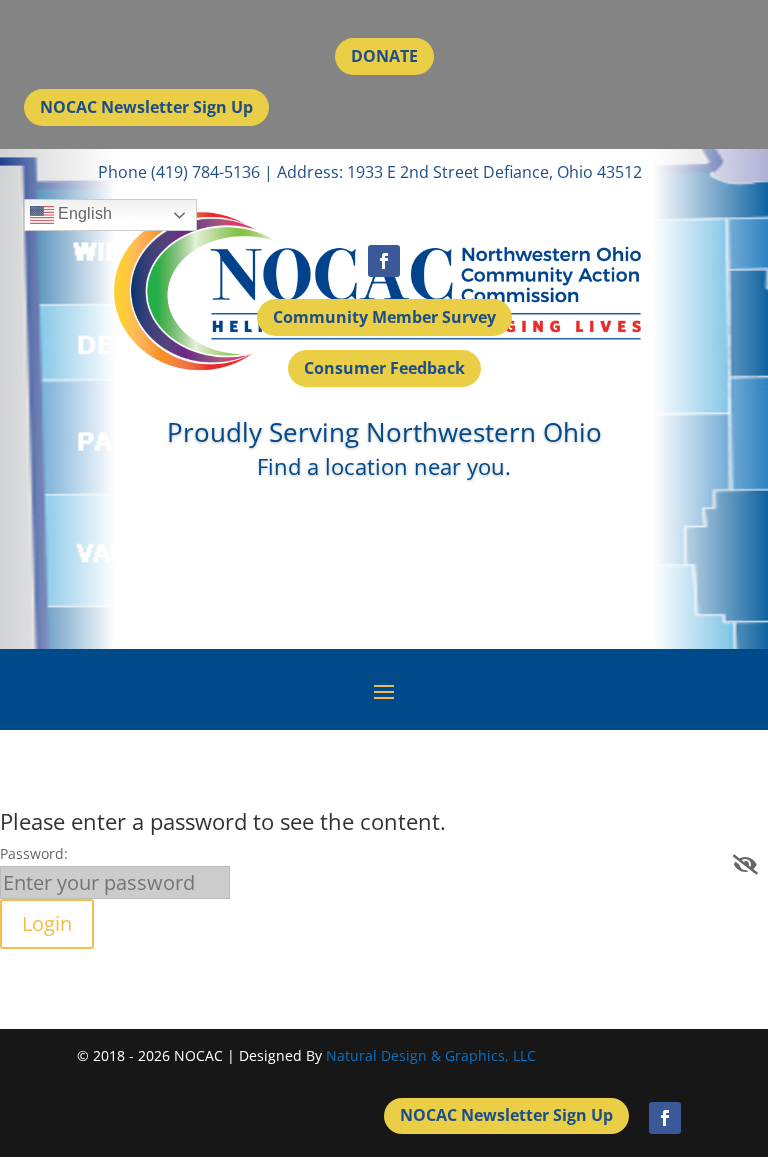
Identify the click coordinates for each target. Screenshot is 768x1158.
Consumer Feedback (384, 368)
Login (47, 923)
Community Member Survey (384, 317)
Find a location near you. (384, 466)
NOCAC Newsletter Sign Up (146, 107)
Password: (34, 853)
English (83, 214)
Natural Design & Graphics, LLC (431, 1055)
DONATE (384, 56)
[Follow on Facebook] (384, 261)
